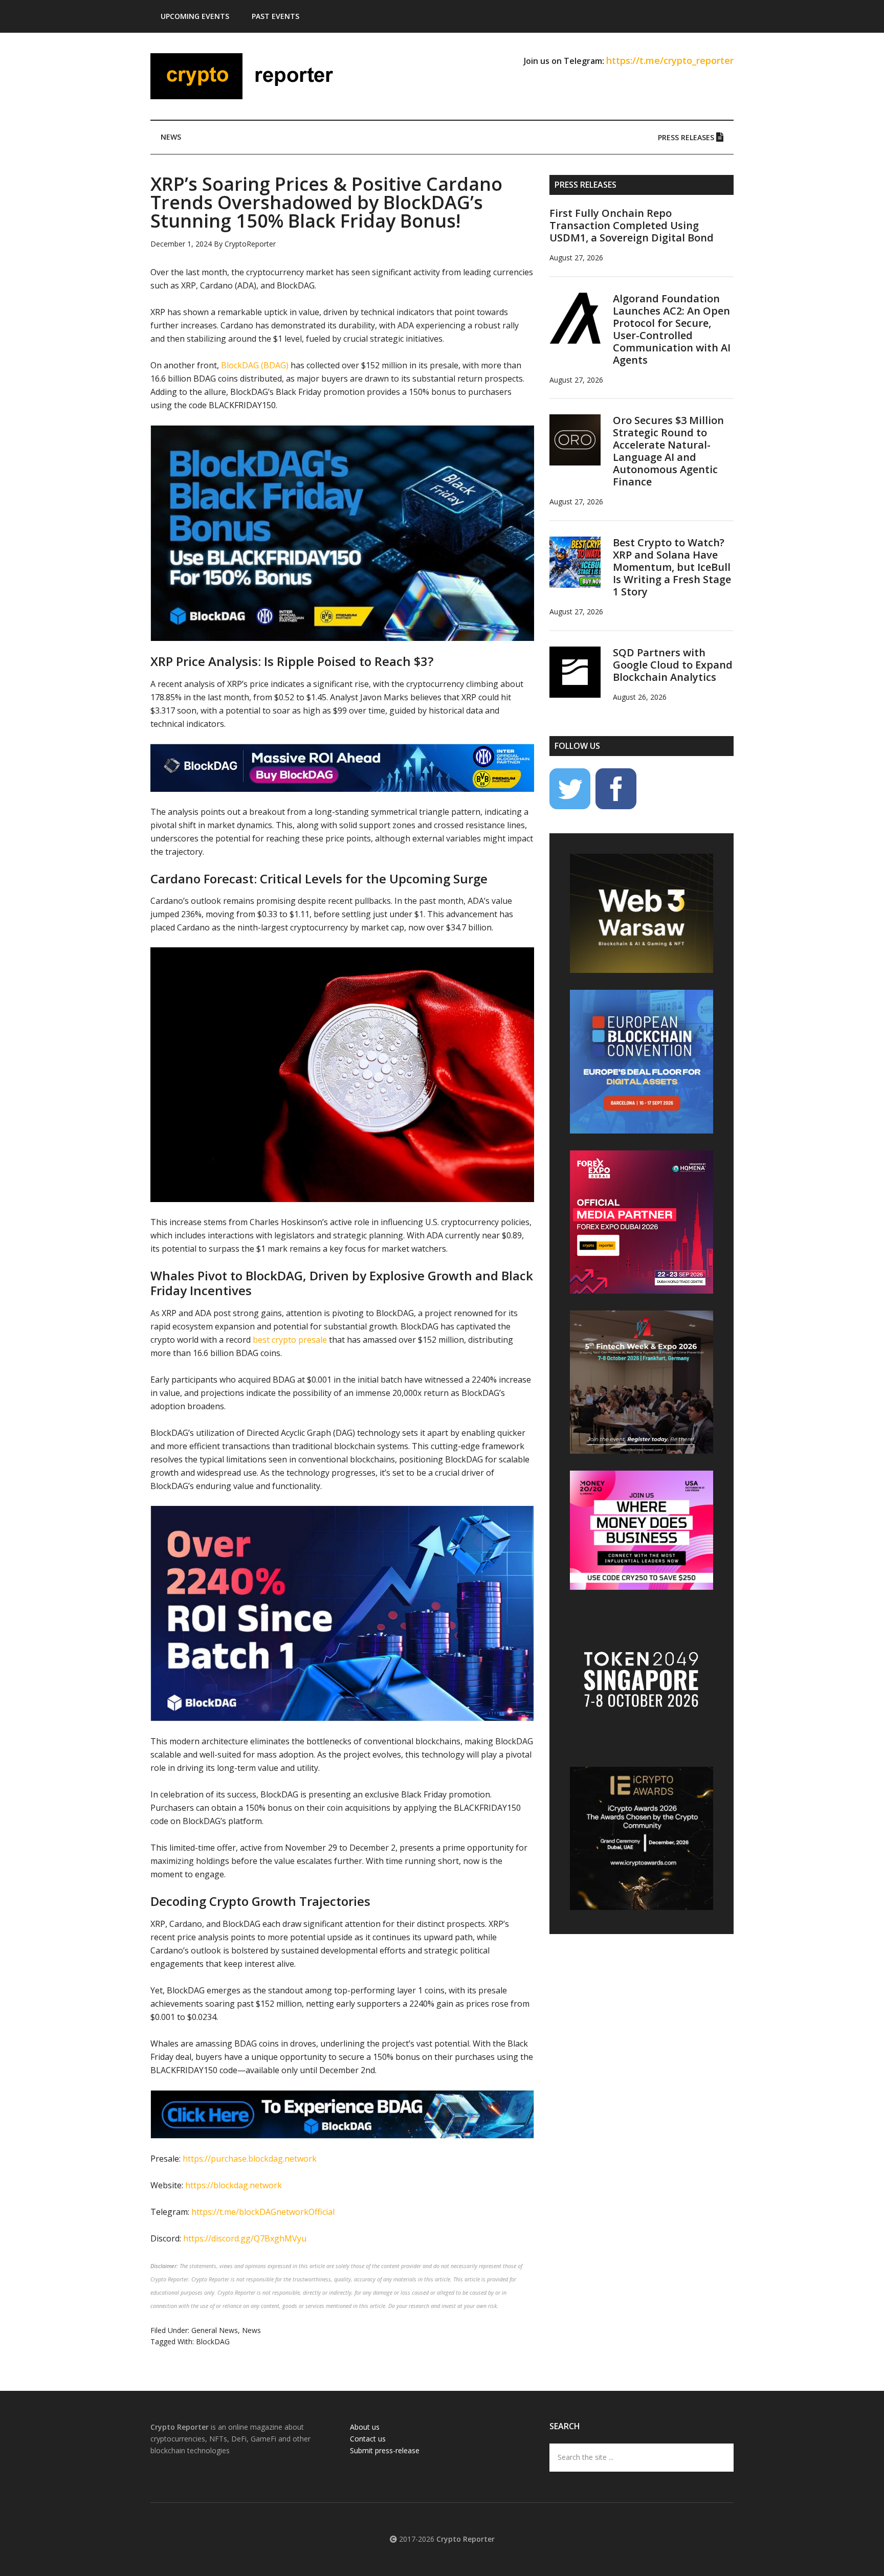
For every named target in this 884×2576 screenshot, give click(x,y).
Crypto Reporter (248, 76)
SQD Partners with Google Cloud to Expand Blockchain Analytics (673, 665)
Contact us (368, 2439)
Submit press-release (385, 2450)
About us (365, 2427)
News (251, 2330)
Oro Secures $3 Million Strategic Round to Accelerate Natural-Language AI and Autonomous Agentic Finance (668, 451)
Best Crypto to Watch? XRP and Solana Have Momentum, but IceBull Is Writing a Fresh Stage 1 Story (672, 567)
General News (215, 2330)
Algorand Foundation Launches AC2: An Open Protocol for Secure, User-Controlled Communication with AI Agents (672, 329)
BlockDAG (213, 2341)
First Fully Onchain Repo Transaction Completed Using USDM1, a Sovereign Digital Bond (632, 225)
